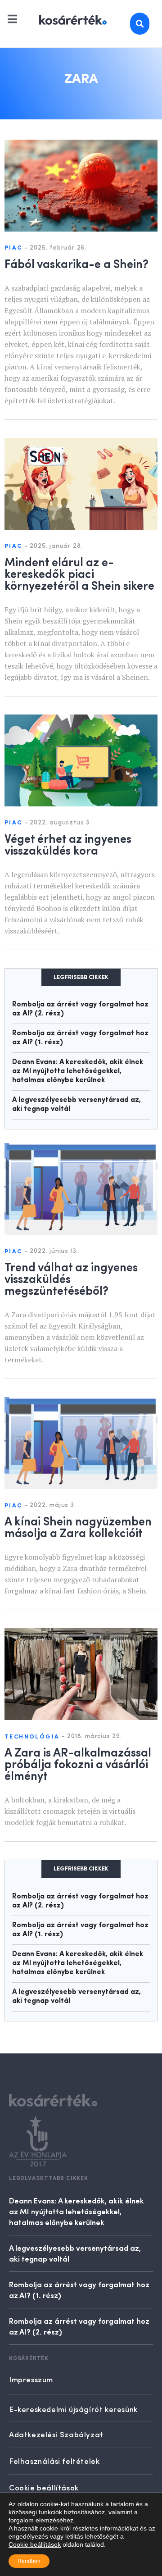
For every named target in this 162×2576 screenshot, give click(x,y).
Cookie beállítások (35, 2544)
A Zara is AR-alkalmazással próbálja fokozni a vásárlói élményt (78, 1763)
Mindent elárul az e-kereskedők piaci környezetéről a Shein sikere (79, 573)
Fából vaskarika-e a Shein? (76, 263)
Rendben (29, 2561)
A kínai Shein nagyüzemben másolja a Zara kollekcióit (78, 1526)
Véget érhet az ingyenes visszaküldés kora (68, 844)
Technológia (32, 1737)
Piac (13, 248)
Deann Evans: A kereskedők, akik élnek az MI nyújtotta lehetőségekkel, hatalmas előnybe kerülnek (78, 1071)
